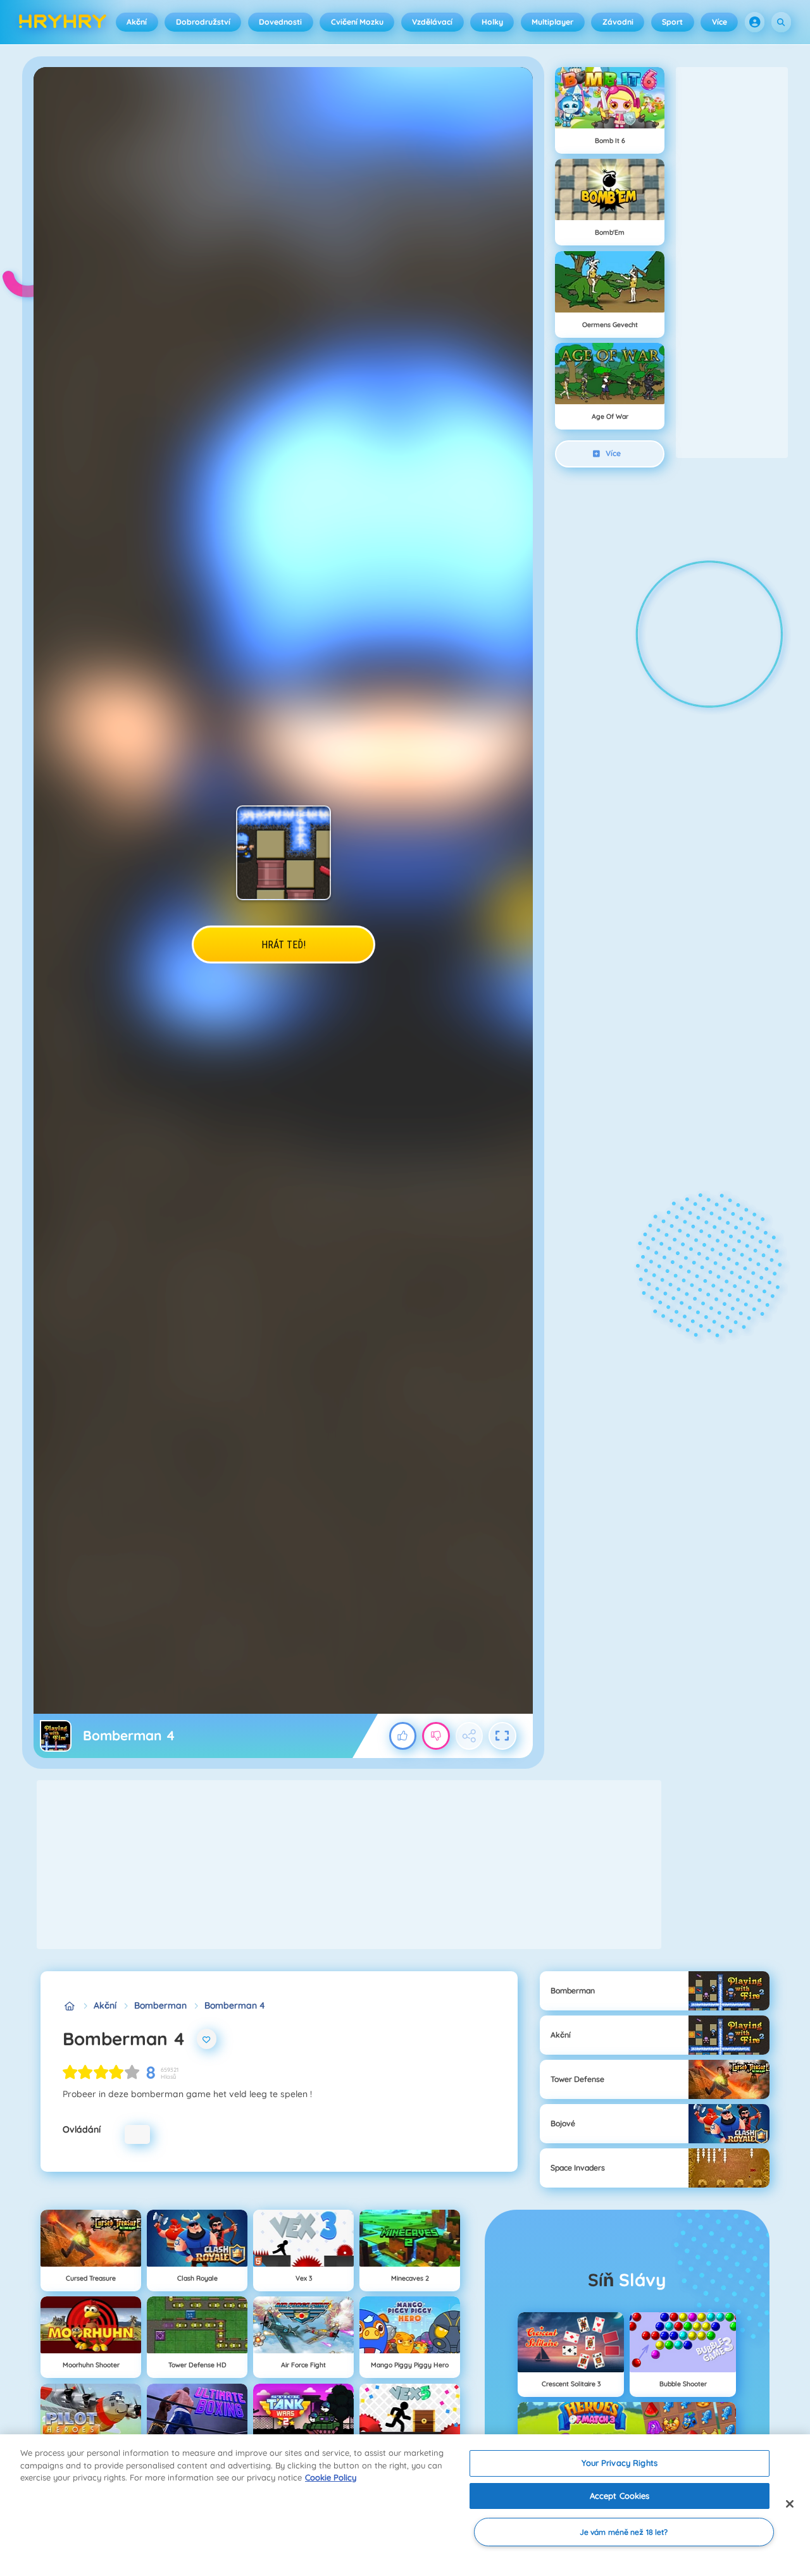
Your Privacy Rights (619, 2463)
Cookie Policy (331, 2477)
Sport (672, 22)
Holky (492, 22)
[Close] (790, 2504)
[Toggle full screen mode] (502, 1736)
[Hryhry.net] (69, 2006)
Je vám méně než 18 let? (624, 2532)
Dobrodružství (203, 22)
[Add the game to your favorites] (207, 2039)
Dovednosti (280, 22)
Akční (137, 22)
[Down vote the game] (436, 1736)
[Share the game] (470, 1736)
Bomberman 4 (235, 2005)
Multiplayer (552, 22)
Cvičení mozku (357, 22)
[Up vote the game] (403, 1736)
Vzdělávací (432, 22)
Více (720, 22)
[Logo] (63, 22)
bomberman (160, 2005)
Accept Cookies (620, 2496)
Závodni (618, 22)
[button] (755, 22)
